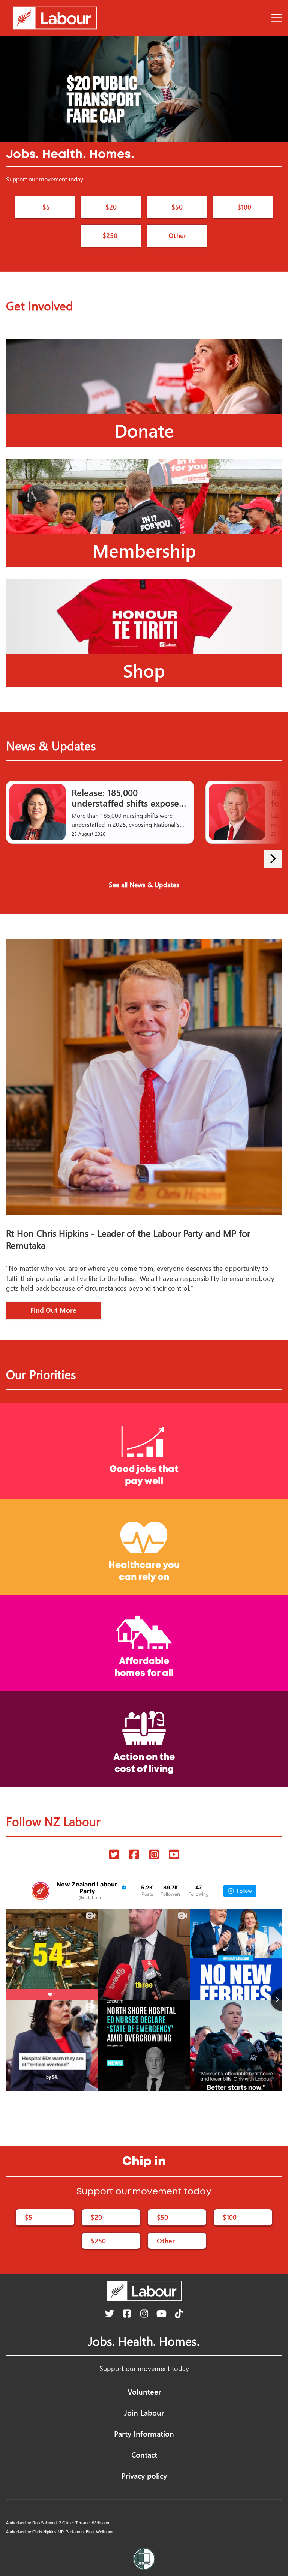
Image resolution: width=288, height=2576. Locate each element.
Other (177, 235)
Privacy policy (144, 2475)
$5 (46, 207)
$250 (110, 235)
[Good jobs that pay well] (144, 1451)
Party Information (144, 2433)
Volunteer (144, 2391)
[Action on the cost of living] (144, 1739)
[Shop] (144, 632)
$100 (244, 207)
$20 (111, 207)
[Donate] (144, 392)
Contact (144, 2454)
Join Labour (144, 2412)
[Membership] (144, 512)
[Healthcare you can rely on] (144, 1547)
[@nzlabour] (40, 1891)
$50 (177, 207)
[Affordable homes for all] (144, 1643)
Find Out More (53, 1310)
